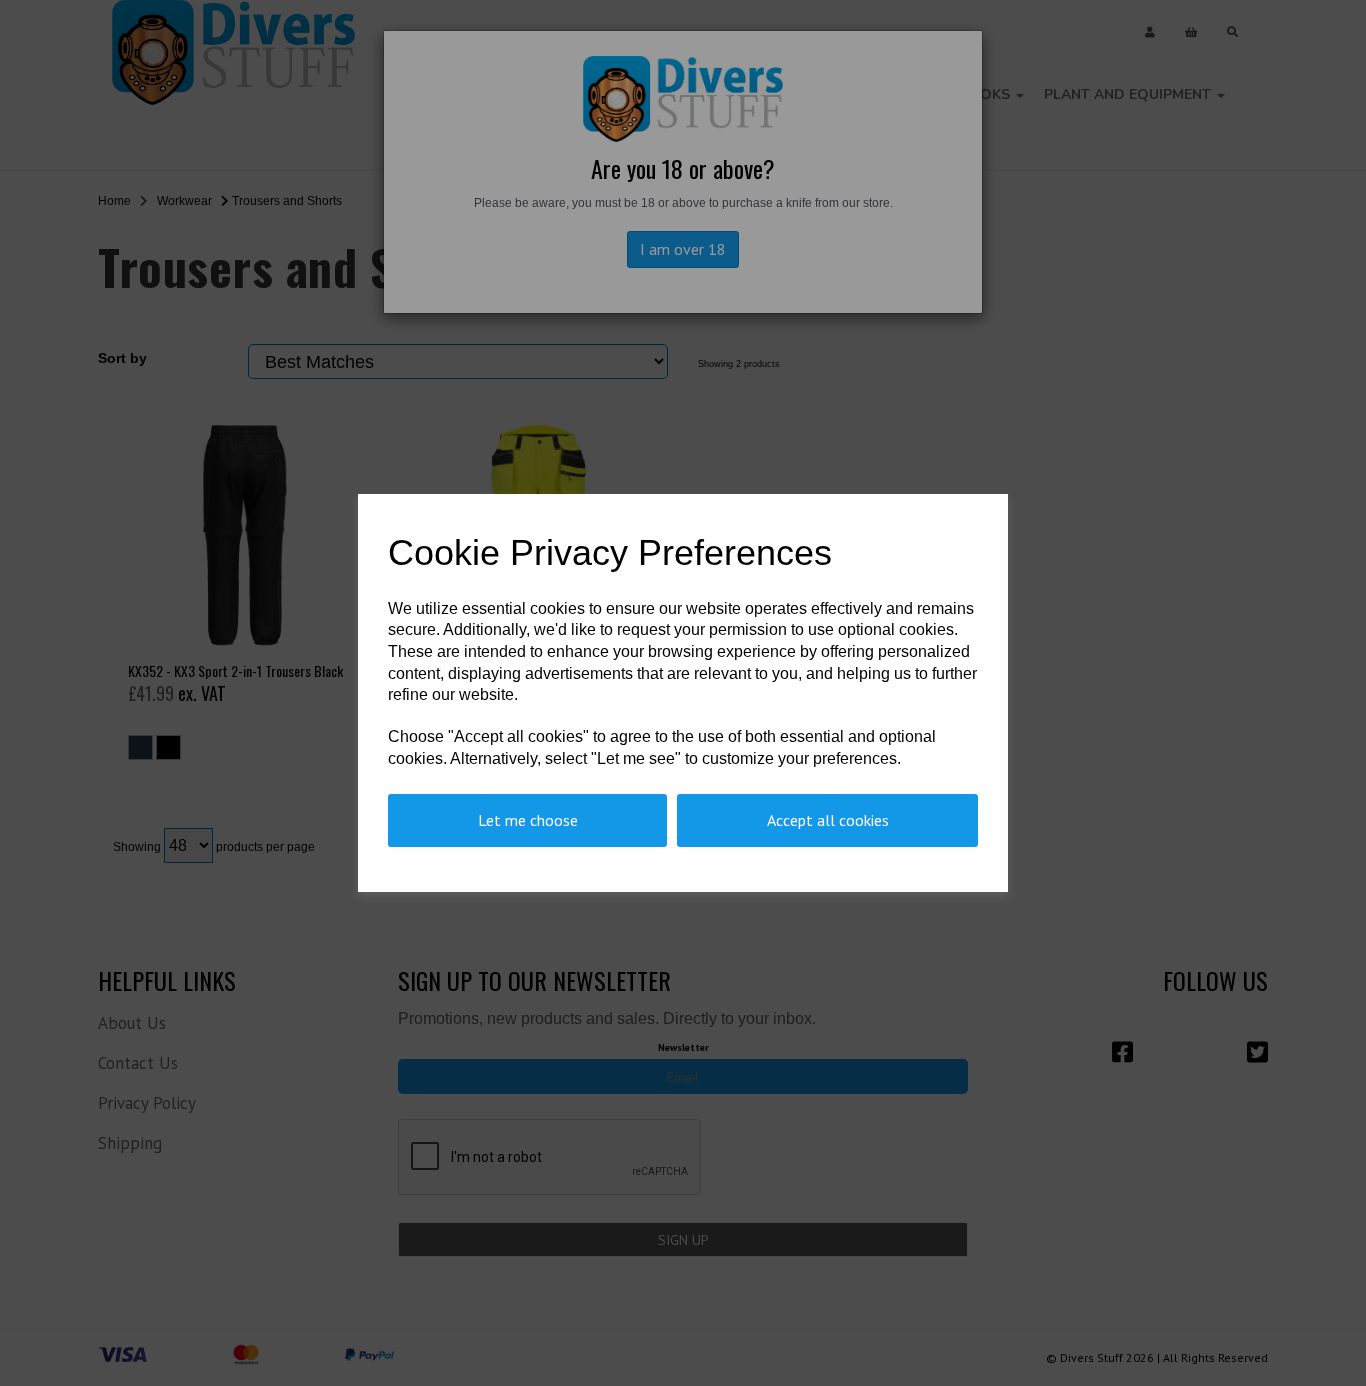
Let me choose (528, 820)
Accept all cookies (828, 820)
